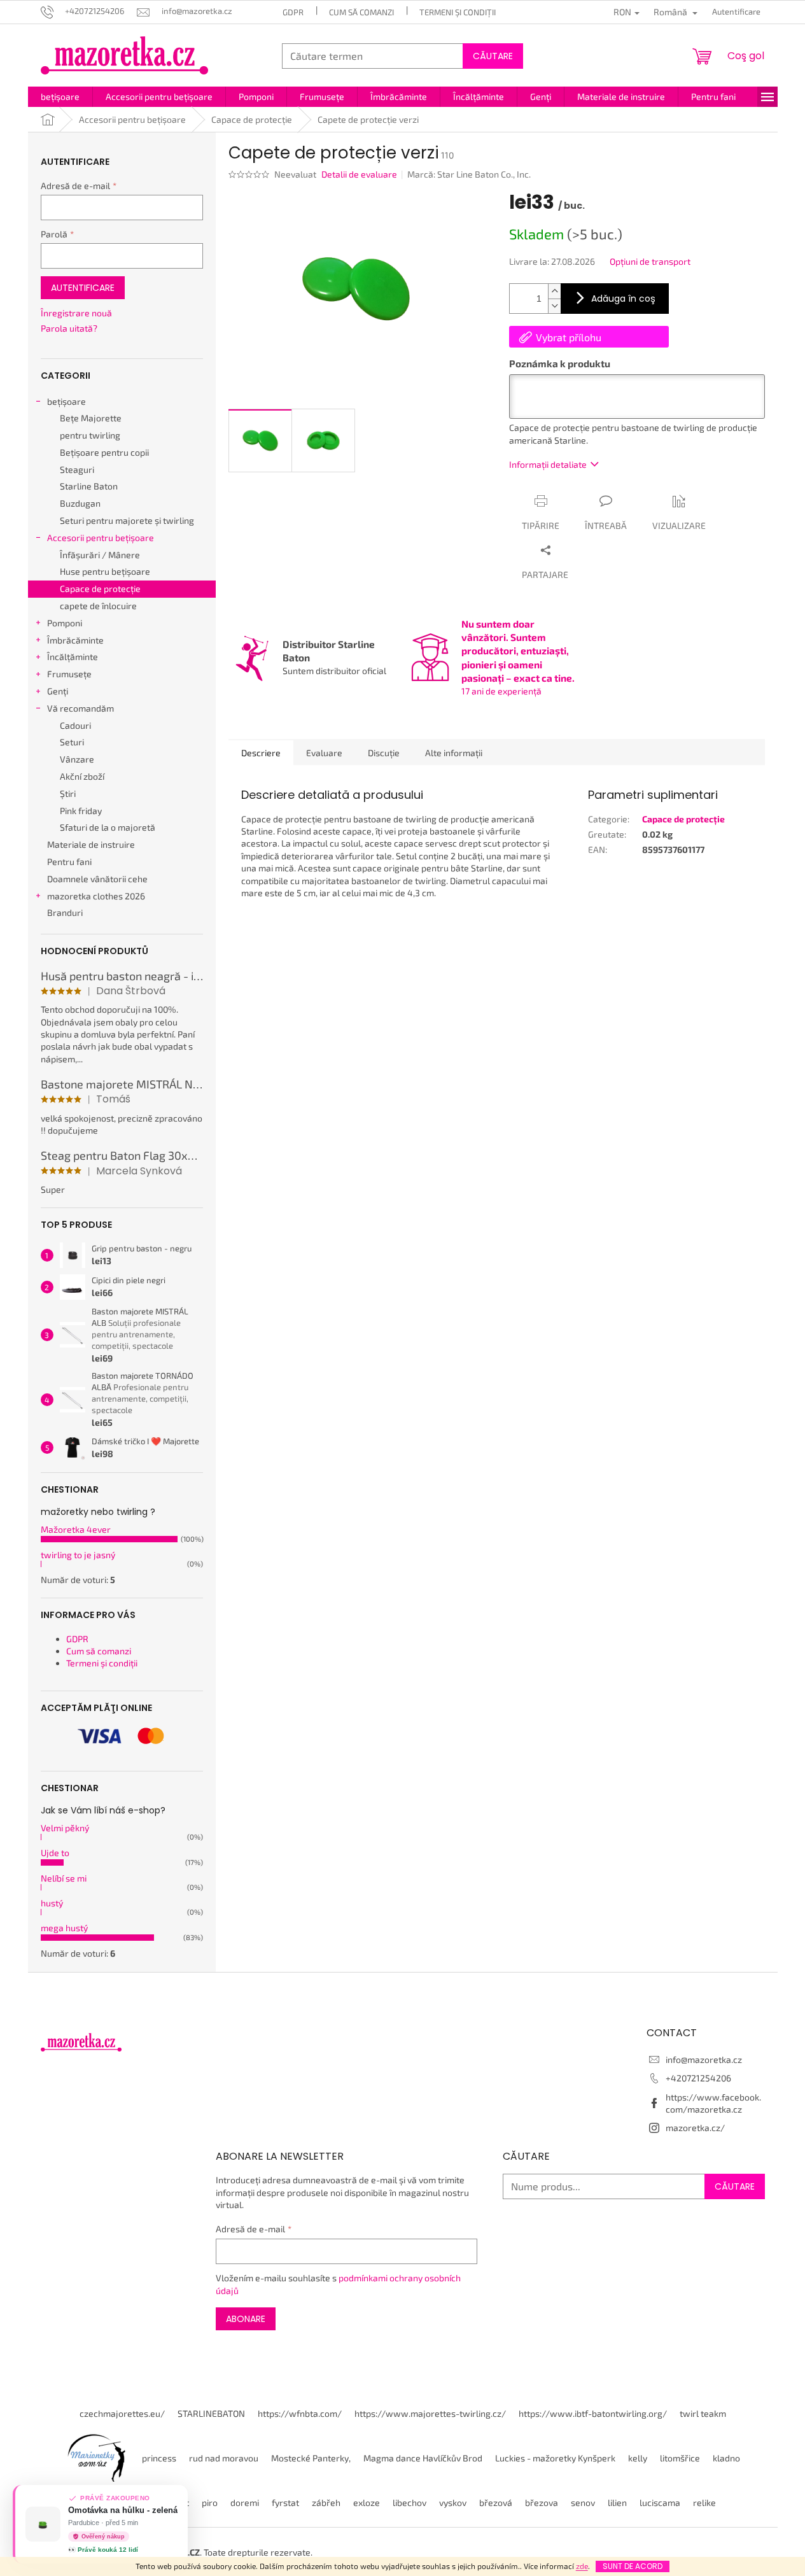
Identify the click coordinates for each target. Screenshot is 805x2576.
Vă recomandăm (80, 708)
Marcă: (469, 174)
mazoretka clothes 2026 (96, 896)
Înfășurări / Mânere (100, 555)
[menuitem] (60, 97)
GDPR (293, 12)
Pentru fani (69, 862)
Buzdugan (80, 503)
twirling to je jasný (78, 1555)
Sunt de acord (633, 2566)
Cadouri (75, 725)
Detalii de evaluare (359, 174)
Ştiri (68, 793)
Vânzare (77, 759)
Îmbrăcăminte (75, 640)
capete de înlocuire (98, 606)
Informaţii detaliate (548, 464)
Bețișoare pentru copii (104, 452)
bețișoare (66, 401)
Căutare (493, 56)
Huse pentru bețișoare (105, 571)
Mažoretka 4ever (76, 1529)
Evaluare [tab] (324, 753)
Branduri (65, 912)
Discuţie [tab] (384, 753)
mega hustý (64, 1928)
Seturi (72, 742)
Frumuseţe (69, 674)
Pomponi (65, 623)
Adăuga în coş (623, 299)
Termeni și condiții (458, 12)
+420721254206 (698, 2078)
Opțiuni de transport (650, 261)
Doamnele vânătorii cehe (97, 879)
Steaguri (77, 469)
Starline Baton (89, 486)
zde (582, 2566)
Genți (58, 691)
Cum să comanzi (361, 12)
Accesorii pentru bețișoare (101, 538)
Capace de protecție (100, 588)
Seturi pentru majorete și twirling (127, 520)
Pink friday (81, 811)
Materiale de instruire (91, 844)
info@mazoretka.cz (704, 2059)
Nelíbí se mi (64, 1878)
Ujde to (55, 1853)
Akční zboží (82, 776)
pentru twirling (90, 435)
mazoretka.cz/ (695, 2128)
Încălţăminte (73, 657)
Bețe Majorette (91, 418)
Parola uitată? (69, 328)
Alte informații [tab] (454, 753)
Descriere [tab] (261, 753)
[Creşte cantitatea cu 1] (554, 291)
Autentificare (83, 288)
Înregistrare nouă (76, 313)
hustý (52, 1903)
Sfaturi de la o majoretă (108, 827)
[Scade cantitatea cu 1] (554, 306)
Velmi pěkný (65, 1828)
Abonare (246, 2319)
